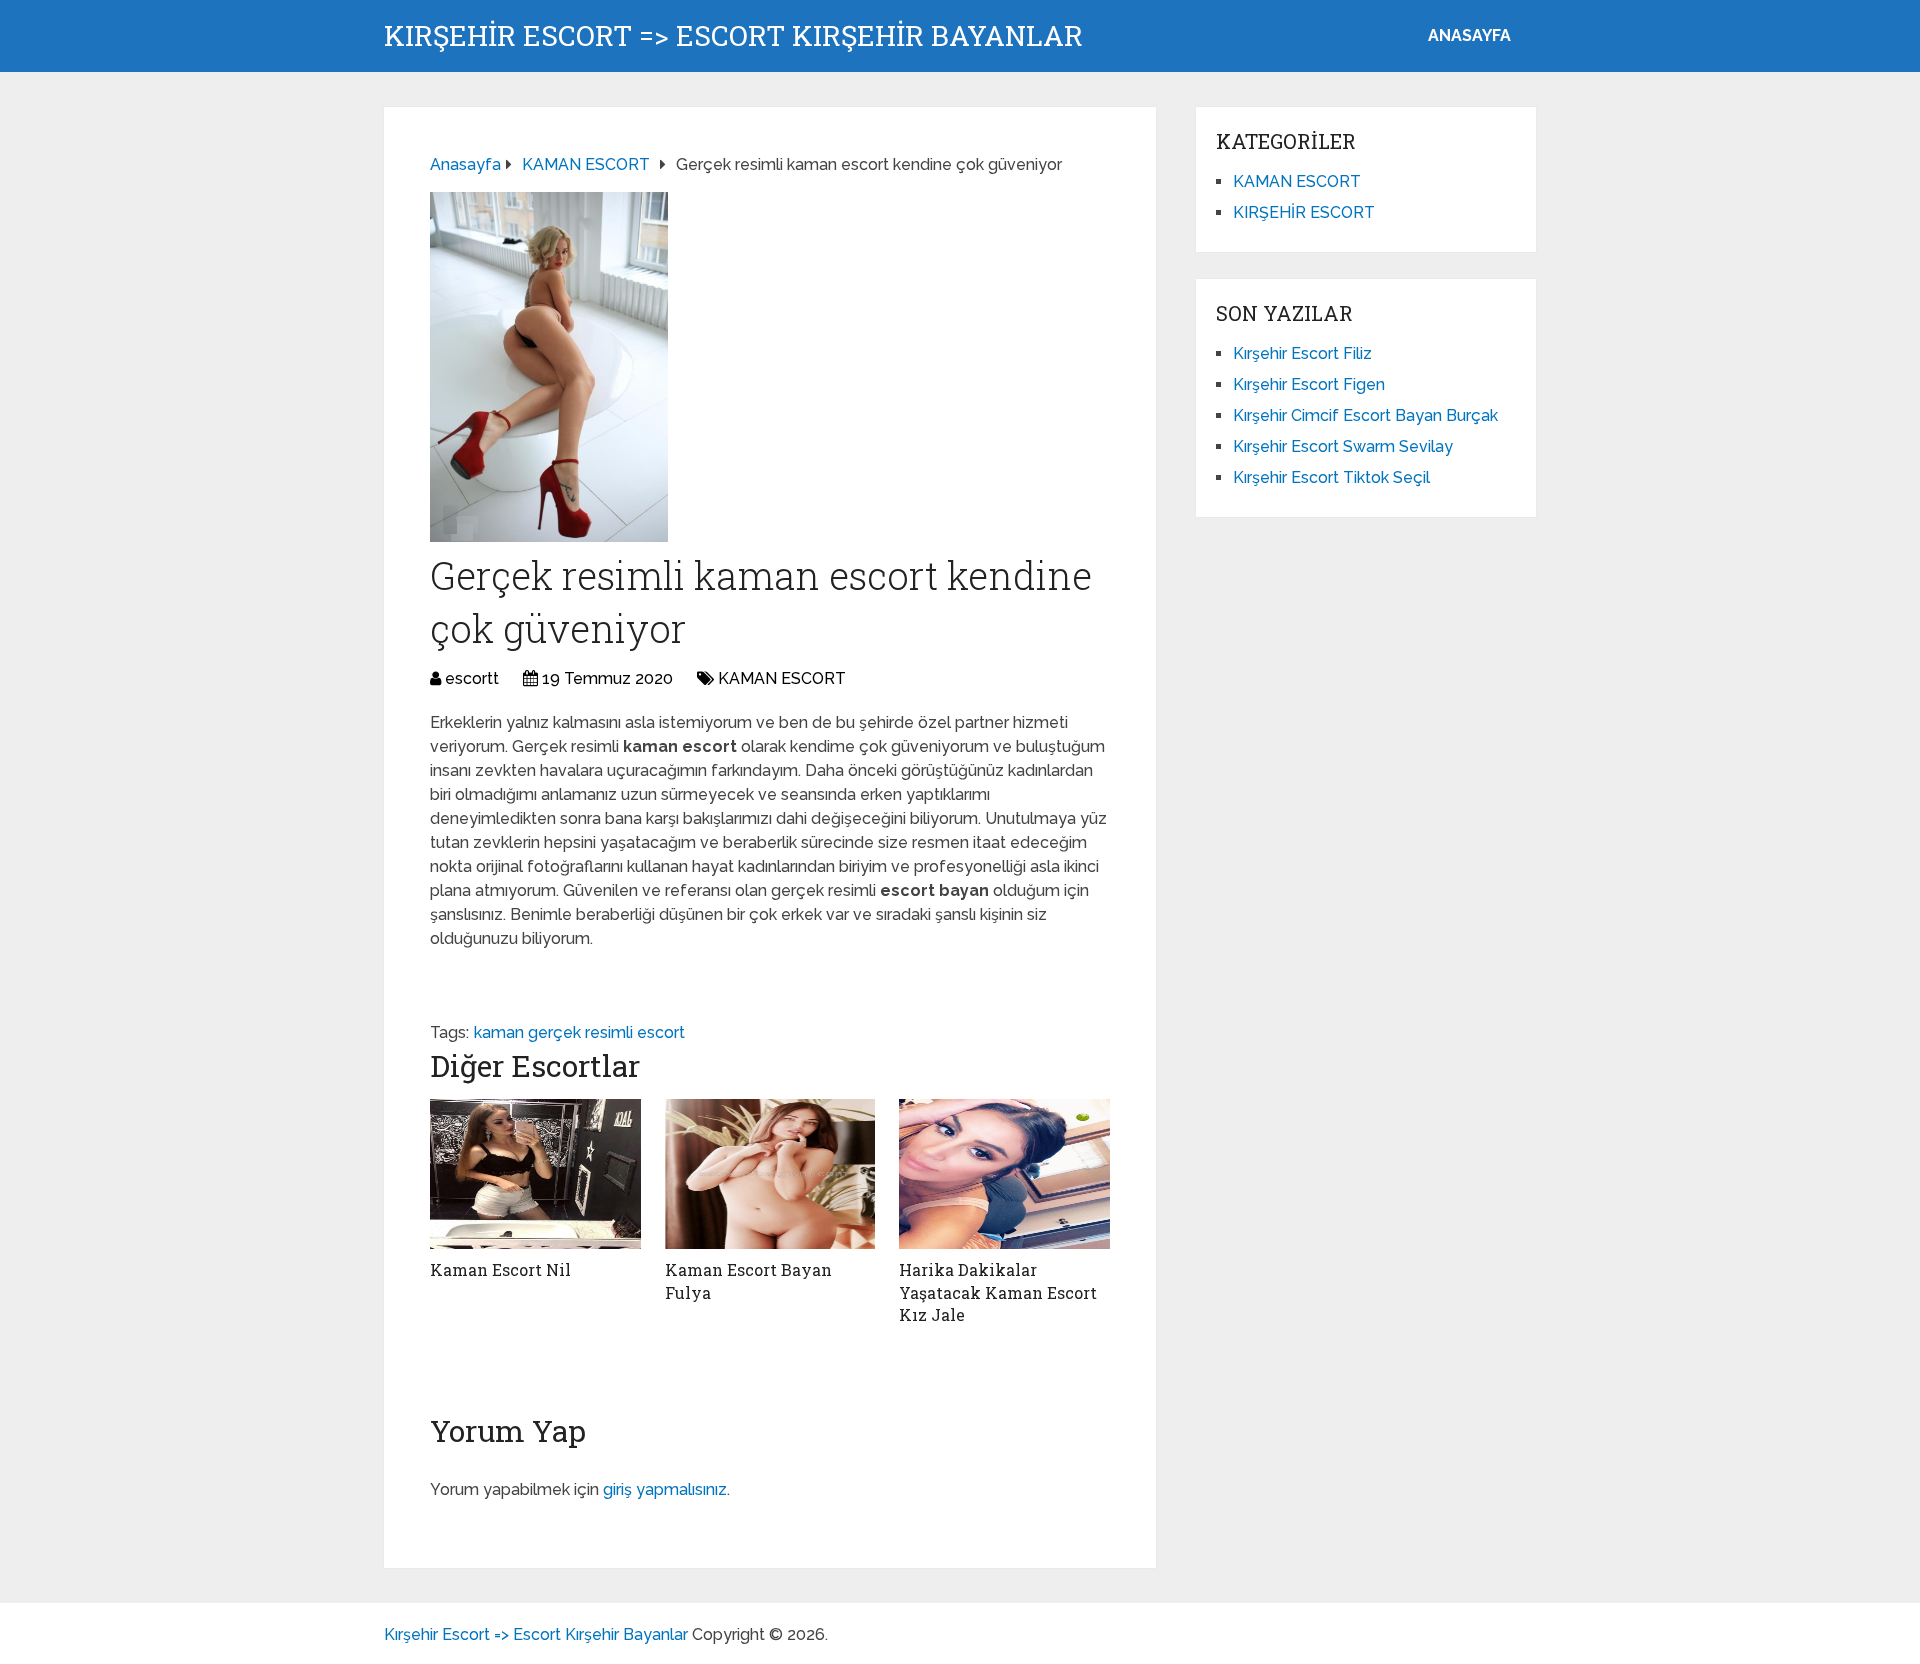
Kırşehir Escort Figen (1309, 384)
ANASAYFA (1469, 35)
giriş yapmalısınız (665, 1489)
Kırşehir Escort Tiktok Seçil (1331, 477)
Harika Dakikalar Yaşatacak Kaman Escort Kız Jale (998, 1292)
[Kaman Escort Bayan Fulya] (770, 1174)
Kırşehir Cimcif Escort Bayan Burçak (1365, 415)
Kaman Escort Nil (500, 1269)
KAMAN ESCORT (782, 678)
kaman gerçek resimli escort (579, 1032)
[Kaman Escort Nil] (535, 1174)
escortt (472, 678)
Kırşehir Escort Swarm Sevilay (1343, 446)
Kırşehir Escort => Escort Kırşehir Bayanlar (733, 36)
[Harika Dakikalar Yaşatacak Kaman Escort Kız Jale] (1004, 1174)
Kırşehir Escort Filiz (1302, 353)
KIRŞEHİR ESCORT (1304, 212)
